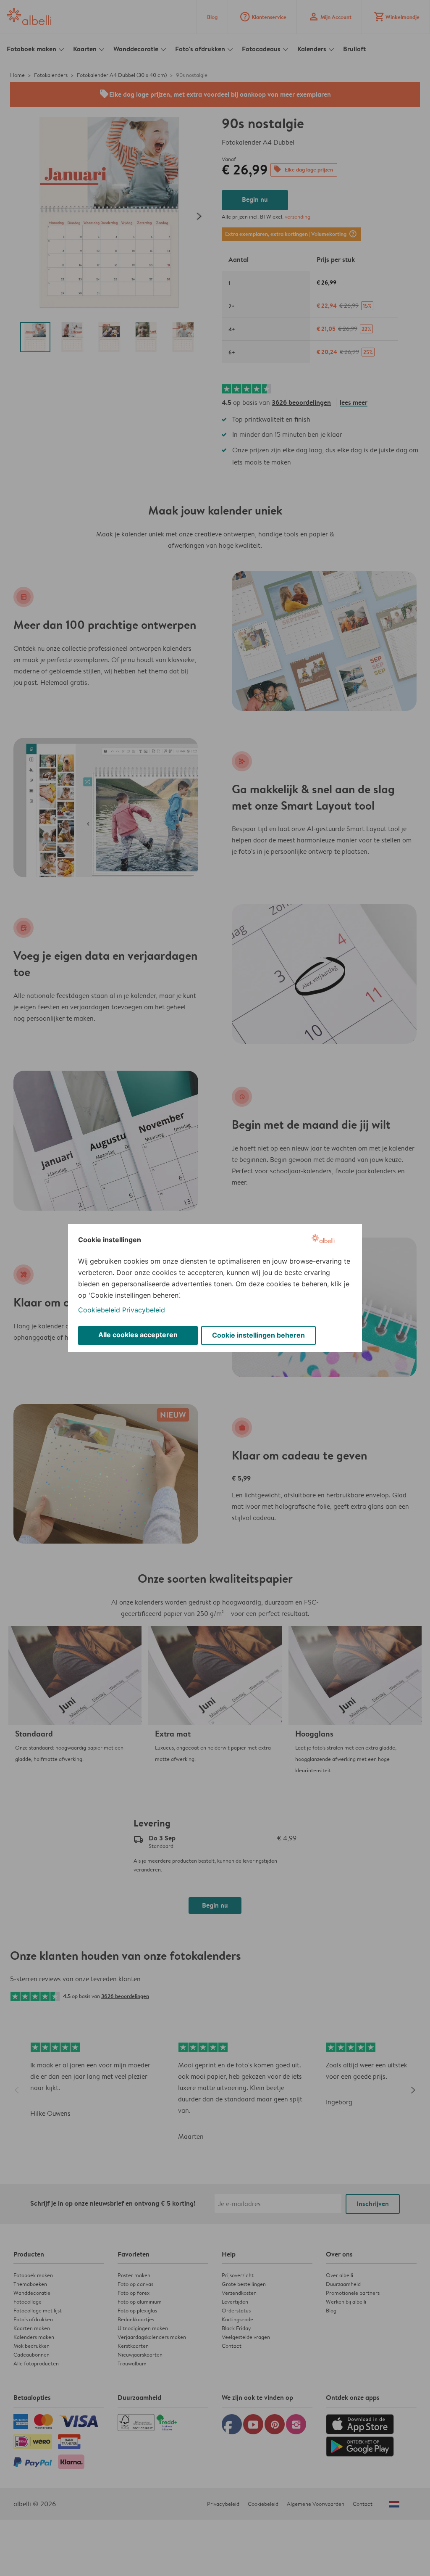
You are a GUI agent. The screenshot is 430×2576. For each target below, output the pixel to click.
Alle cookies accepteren (138, 1335)
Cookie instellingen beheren (258, 1335)
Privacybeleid (144, 1310)
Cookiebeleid (99, 1310)
